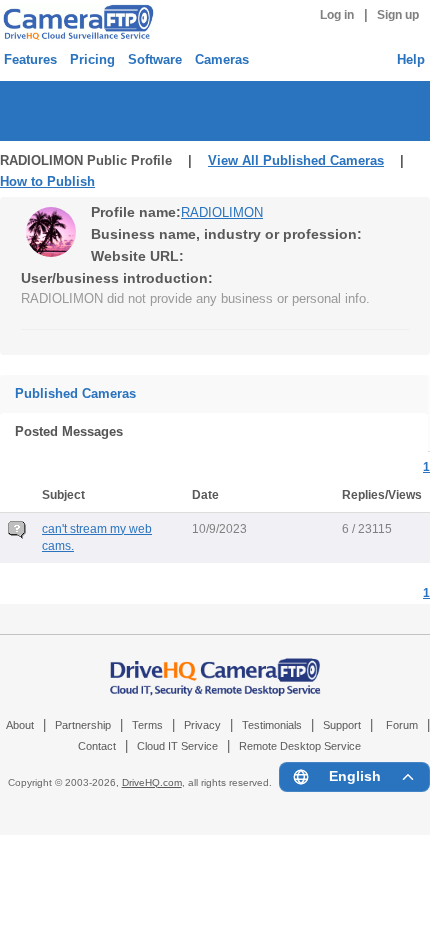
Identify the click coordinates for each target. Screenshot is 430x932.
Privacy (202, 725)
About (20, 725)
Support (342, 725)
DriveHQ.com (152, 782)
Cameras (222, 59)
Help (411, 59)
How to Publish (47, 181)
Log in (337, 15)
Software (155, 59)
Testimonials (272, 725)
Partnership (83, 725)
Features (30, 59)
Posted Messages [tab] (69, 431)
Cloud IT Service (177, 746)
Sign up (398, 15)
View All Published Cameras (296, 160)
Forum (402, 725)
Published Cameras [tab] (75, 393)
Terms (147, 725)
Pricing (92, 59)
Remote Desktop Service (300, 746)
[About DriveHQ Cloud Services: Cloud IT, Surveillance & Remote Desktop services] (215, 667)
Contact (97, 746)
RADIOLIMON (222, 212)
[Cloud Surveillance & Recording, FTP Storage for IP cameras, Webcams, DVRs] (75, 22)
